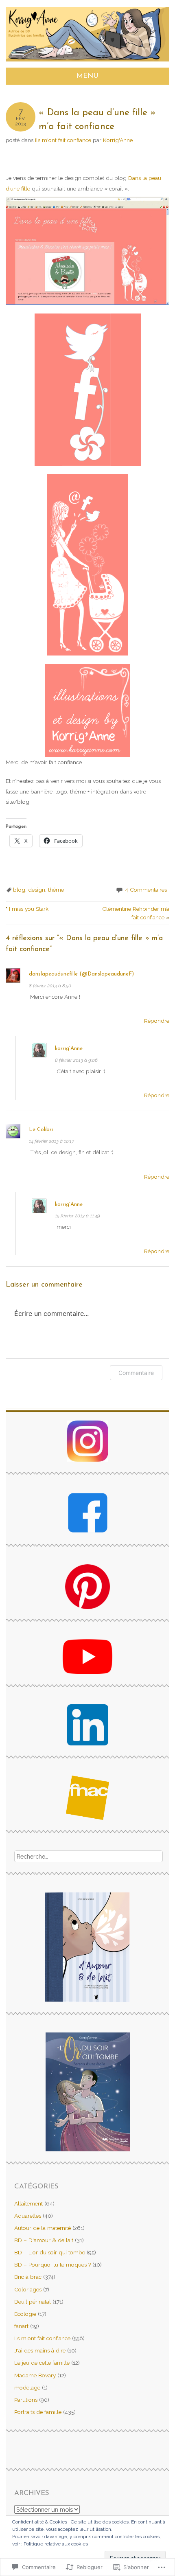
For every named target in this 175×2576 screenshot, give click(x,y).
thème (56, 890)
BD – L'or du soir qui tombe (50, 2252)
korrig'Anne (69, 1049)
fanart (21, 2326)
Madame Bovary (35, 2375)
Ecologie (25, 2314)
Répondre (157, 1021)
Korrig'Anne (118, 140)
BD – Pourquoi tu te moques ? (52, 2265)
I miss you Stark (27, 909)
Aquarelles (28, 2216)
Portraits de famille (38, 2412)
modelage (27, 2387)
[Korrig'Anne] (88, 62)
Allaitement (28, 2203)
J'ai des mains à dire (40, 2350)
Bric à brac (28, 2277)
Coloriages (28, 2289)
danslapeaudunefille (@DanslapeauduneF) (81, 974)
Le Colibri (41, 1130)
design (37, 890)
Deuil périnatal (33, 2302)
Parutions (26, 2400)
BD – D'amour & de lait (44, 2240)
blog (19, 890)
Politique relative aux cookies (56, 2544)
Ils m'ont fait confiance (63, 140)
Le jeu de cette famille (42, 2363)
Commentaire (136, 1373)
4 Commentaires (146, 890)
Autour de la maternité (43, 2228)
